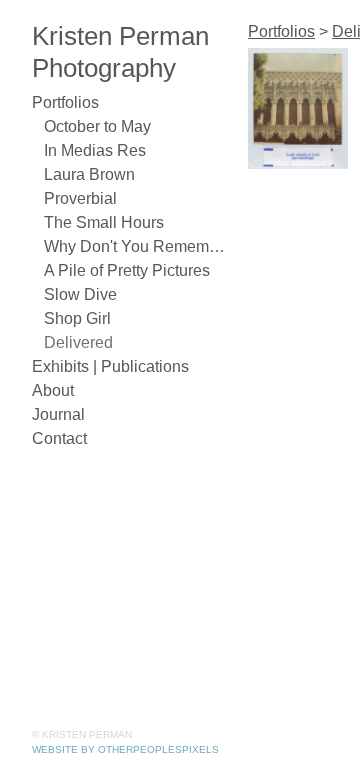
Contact (59, 438)
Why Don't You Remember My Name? (138, 246)
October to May (97, 126)
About (53, 390)
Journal (58, 414)
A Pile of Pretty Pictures (127, 270)
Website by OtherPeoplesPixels (125, 749)
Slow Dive (80, 294)
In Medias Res (95, 150)
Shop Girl (77, 318)
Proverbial (80, 198)
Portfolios (65, 102)
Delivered (78, 342)
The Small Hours (104, 222)
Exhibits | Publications (110, 366)
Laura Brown (89, 174)
